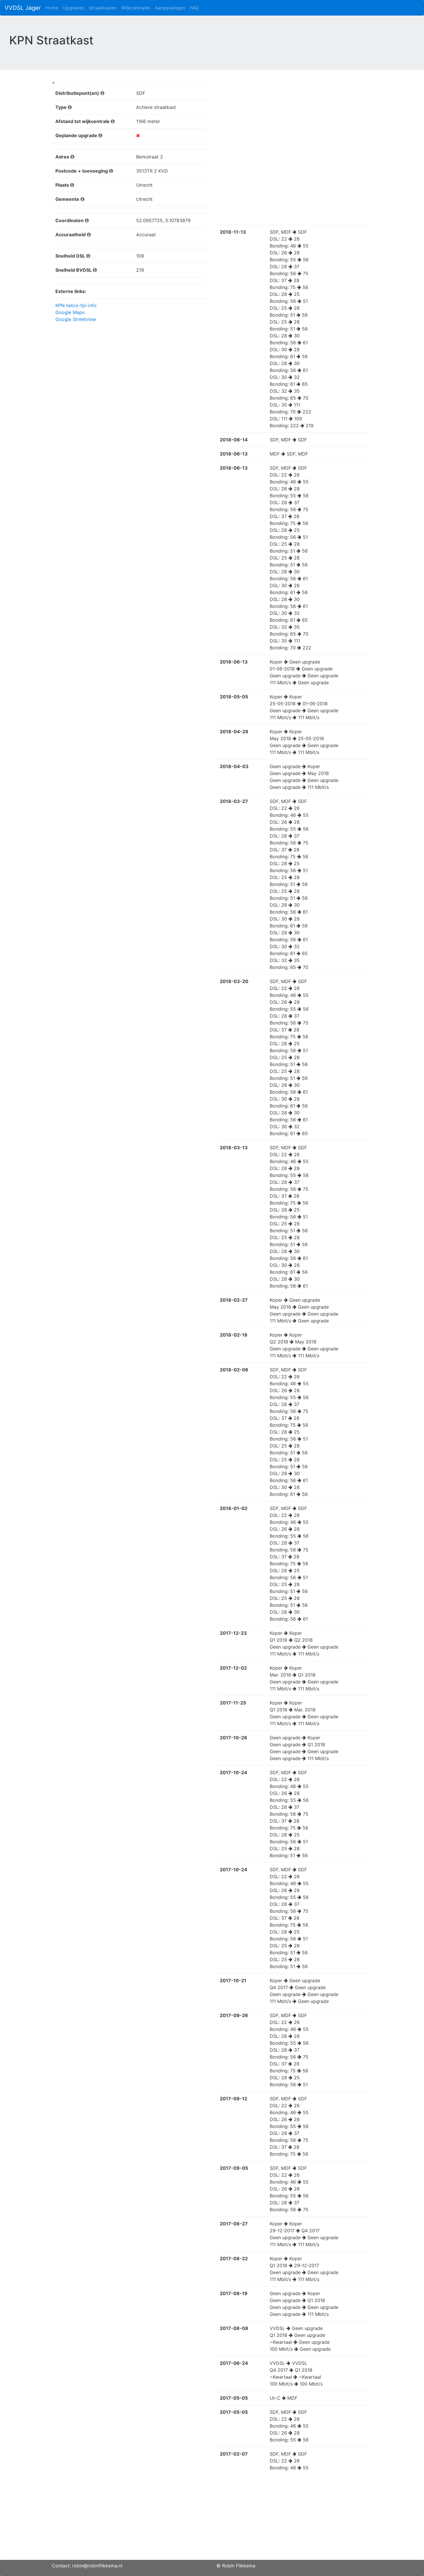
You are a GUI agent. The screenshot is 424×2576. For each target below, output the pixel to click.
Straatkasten (103, 8)
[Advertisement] (212, 2520)
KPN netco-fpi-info (76, 305)
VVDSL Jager (23, 8)
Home (52, 8)
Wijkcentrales (136, 8)
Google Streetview (76, 319)
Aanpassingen (170, 8)
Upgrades (74, 8)
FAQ (194, 8)
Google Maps (70, 312)
